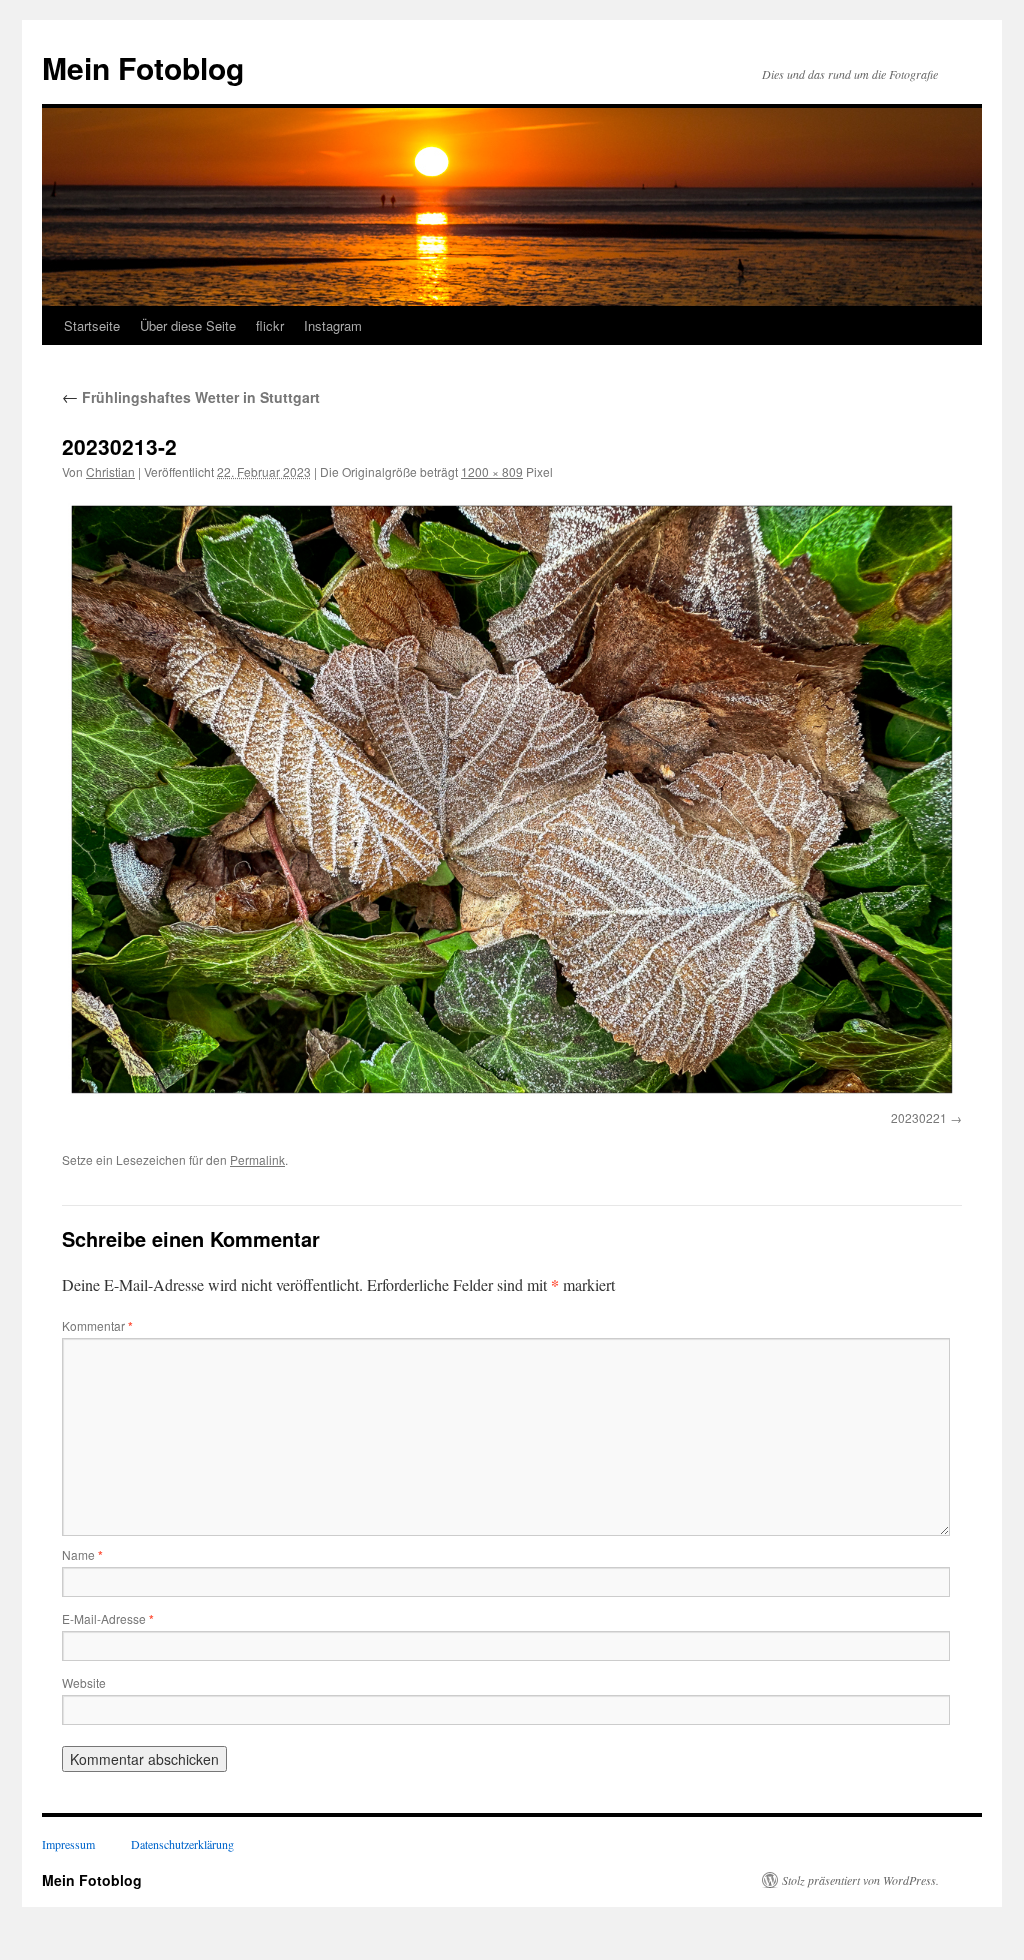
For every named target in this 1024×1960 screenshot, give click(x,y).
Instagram (333, 325)
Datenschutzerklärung (182, 1844)
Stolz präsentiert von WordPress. (860, 1880)
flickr (270, 325)
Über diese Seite (188, 325)
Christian (110, 471)
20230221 (919, 1117)
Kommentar (97, 1325)
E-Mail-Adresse (108, 1618)
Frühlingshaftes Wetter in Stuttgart (191, 397)
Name (82, 1554)
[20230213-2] (512, 799)
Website (84, 1682)
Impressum (68, 1844)
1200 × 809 (492, 471)
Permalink (257, 1159)
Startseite (92, 325)
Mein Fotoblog (143, 67)
